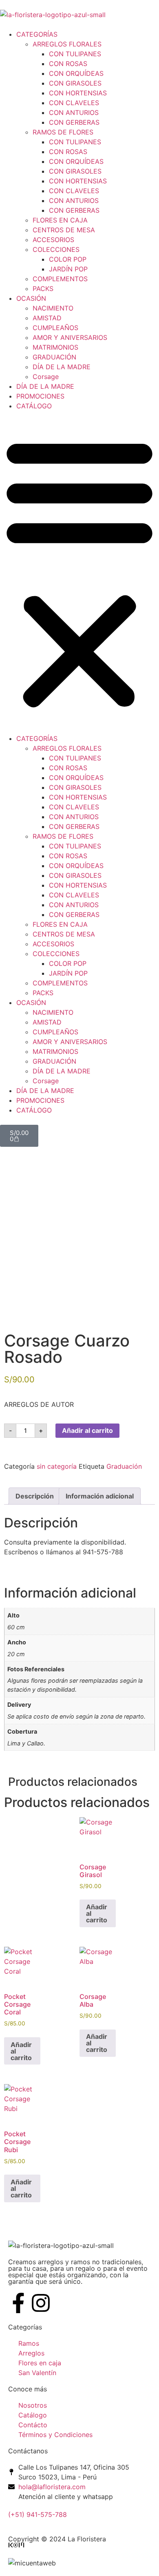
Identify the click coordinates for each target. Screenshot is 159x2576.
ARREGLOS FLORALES (67, 44)
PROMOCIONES (40, 396)
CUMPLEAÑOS (55, 328)
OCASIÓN (31, 298)
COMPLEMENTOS (60, 279)
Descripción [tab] (35, 1496)
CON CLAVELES (74, 103)
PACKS (43, 289)
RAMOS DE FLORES (63, 132)
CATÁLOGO (34, 406)
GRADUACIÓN (54, 357)
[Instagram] (41, 2303)
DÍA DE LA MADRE (62, 367)
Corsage (46, 377)
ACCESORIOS (53, 240)
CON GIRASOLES (75, 83)
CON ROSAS (68, 64)
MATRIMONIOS (55, 347)
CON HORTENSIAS (78, 93)
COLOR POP (68, 259)
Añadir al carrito (87, 1430)
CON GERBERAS (74, 122)
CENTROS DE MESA (64, 230)
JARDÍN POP (68, 269)
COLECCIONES (56, 249)
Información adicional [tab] (100, 1496)
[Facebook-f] (18, 2303)
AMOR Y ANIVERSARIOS (70, 337)
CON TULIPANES (75, 54)
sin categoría (57, 1466)
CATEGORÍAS (37, 34)
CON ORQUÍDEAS (76, 73)
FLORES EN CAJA (60, 220)
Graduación (124, 1466)
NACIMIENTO (53, 308)
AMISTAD (47, 318)
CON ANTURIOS (74, 112)
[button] (79, 572)
